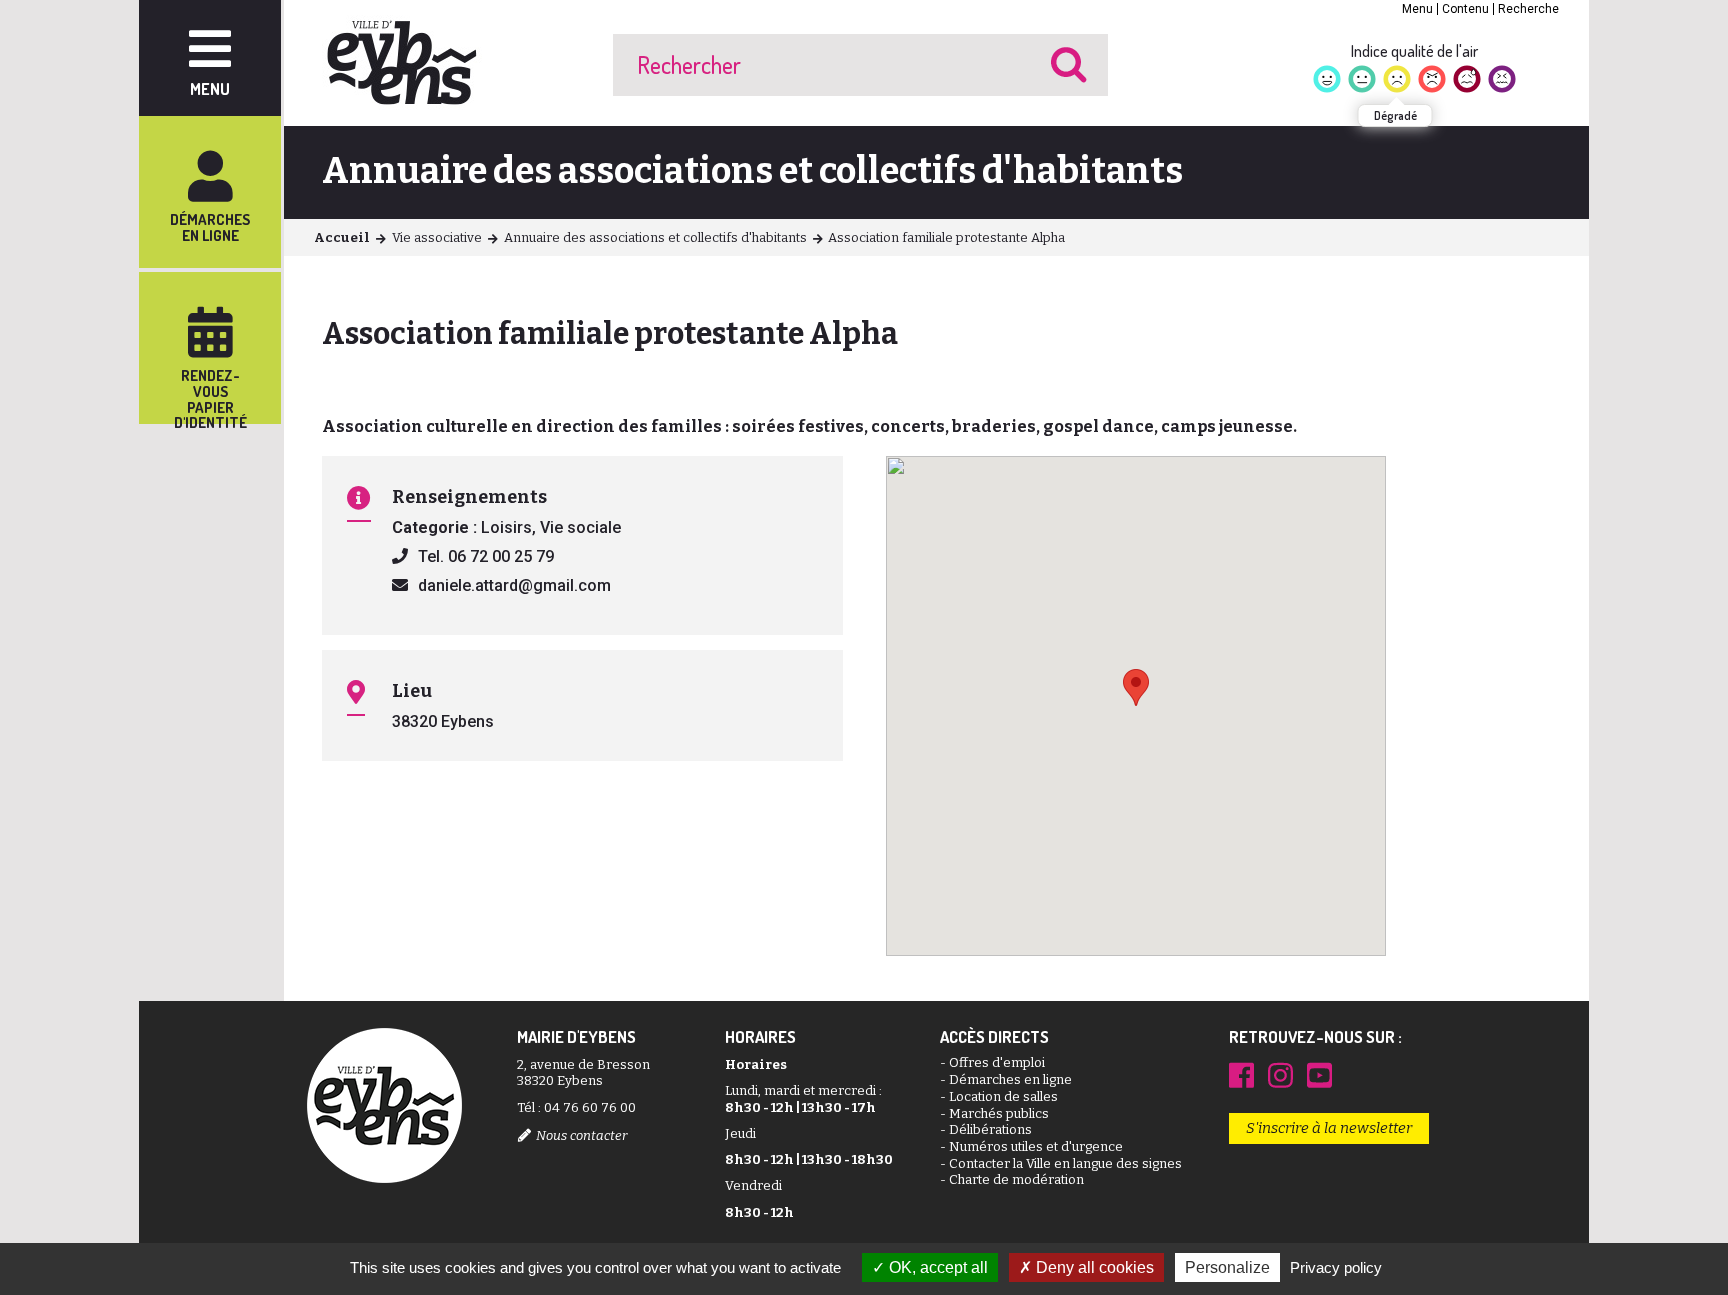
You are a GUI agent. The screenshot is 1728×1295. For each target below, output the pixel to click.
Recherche (1528, 9)
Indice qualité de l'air (1414, 51)
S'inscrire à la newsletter (1329, 1128)
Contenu (1465, 9)
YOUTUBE (1319, 1075)
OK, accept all (936, 1267)
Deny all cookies (1093, 1267)
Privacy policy (1336, 1267)
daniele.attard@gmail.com (514, 585)
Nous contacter (581, 1135)
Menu (1417, 9)
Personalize (1227, 1267)
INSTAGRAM (1280, 1075)
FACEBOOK (1241, 1075)
